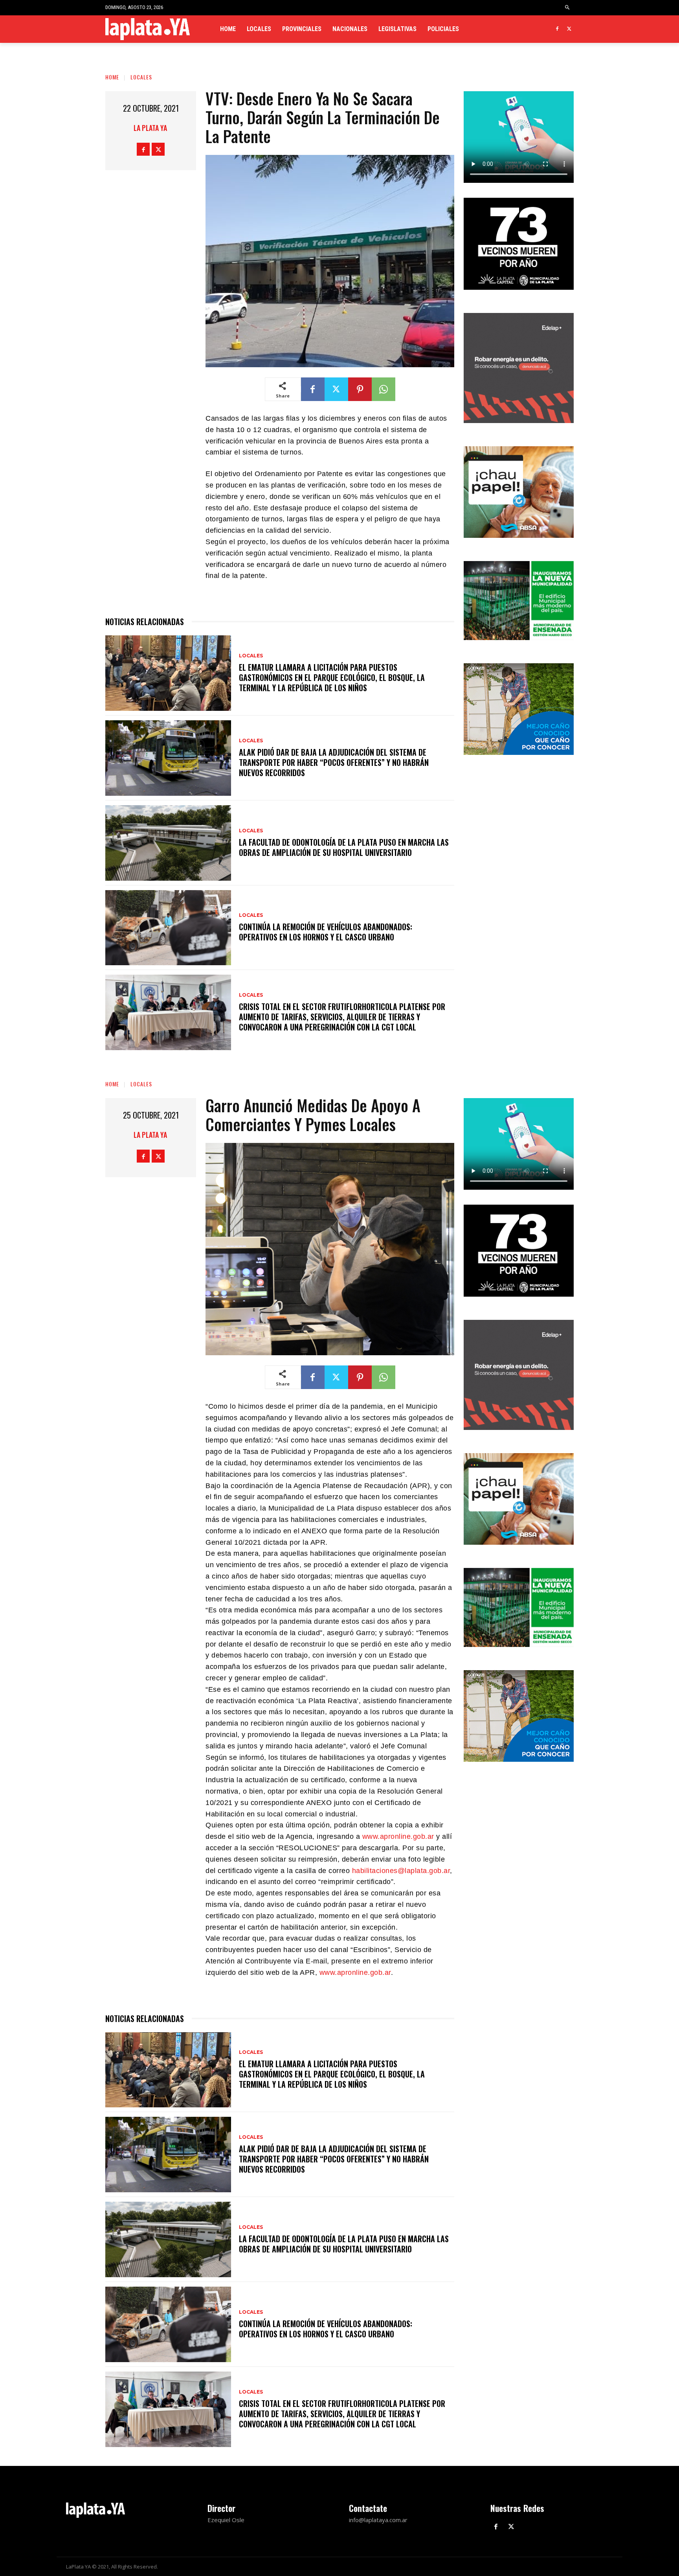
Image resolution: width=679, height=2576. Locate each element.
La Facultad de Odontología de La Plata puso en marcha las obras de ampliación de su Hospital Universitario (344, 847)
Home (112, 77)
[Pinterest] (360, 389)
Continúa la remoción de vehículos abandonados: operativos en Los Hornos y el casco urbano (326, 932)
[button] (568, 8)
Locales (141, 77)
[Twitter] (569, 29)
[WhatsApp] (384, 389)
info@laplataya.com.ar (378, 2520)
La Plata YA (150, 128)
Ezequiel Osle (226, 2520)
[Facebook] (557, 29)
